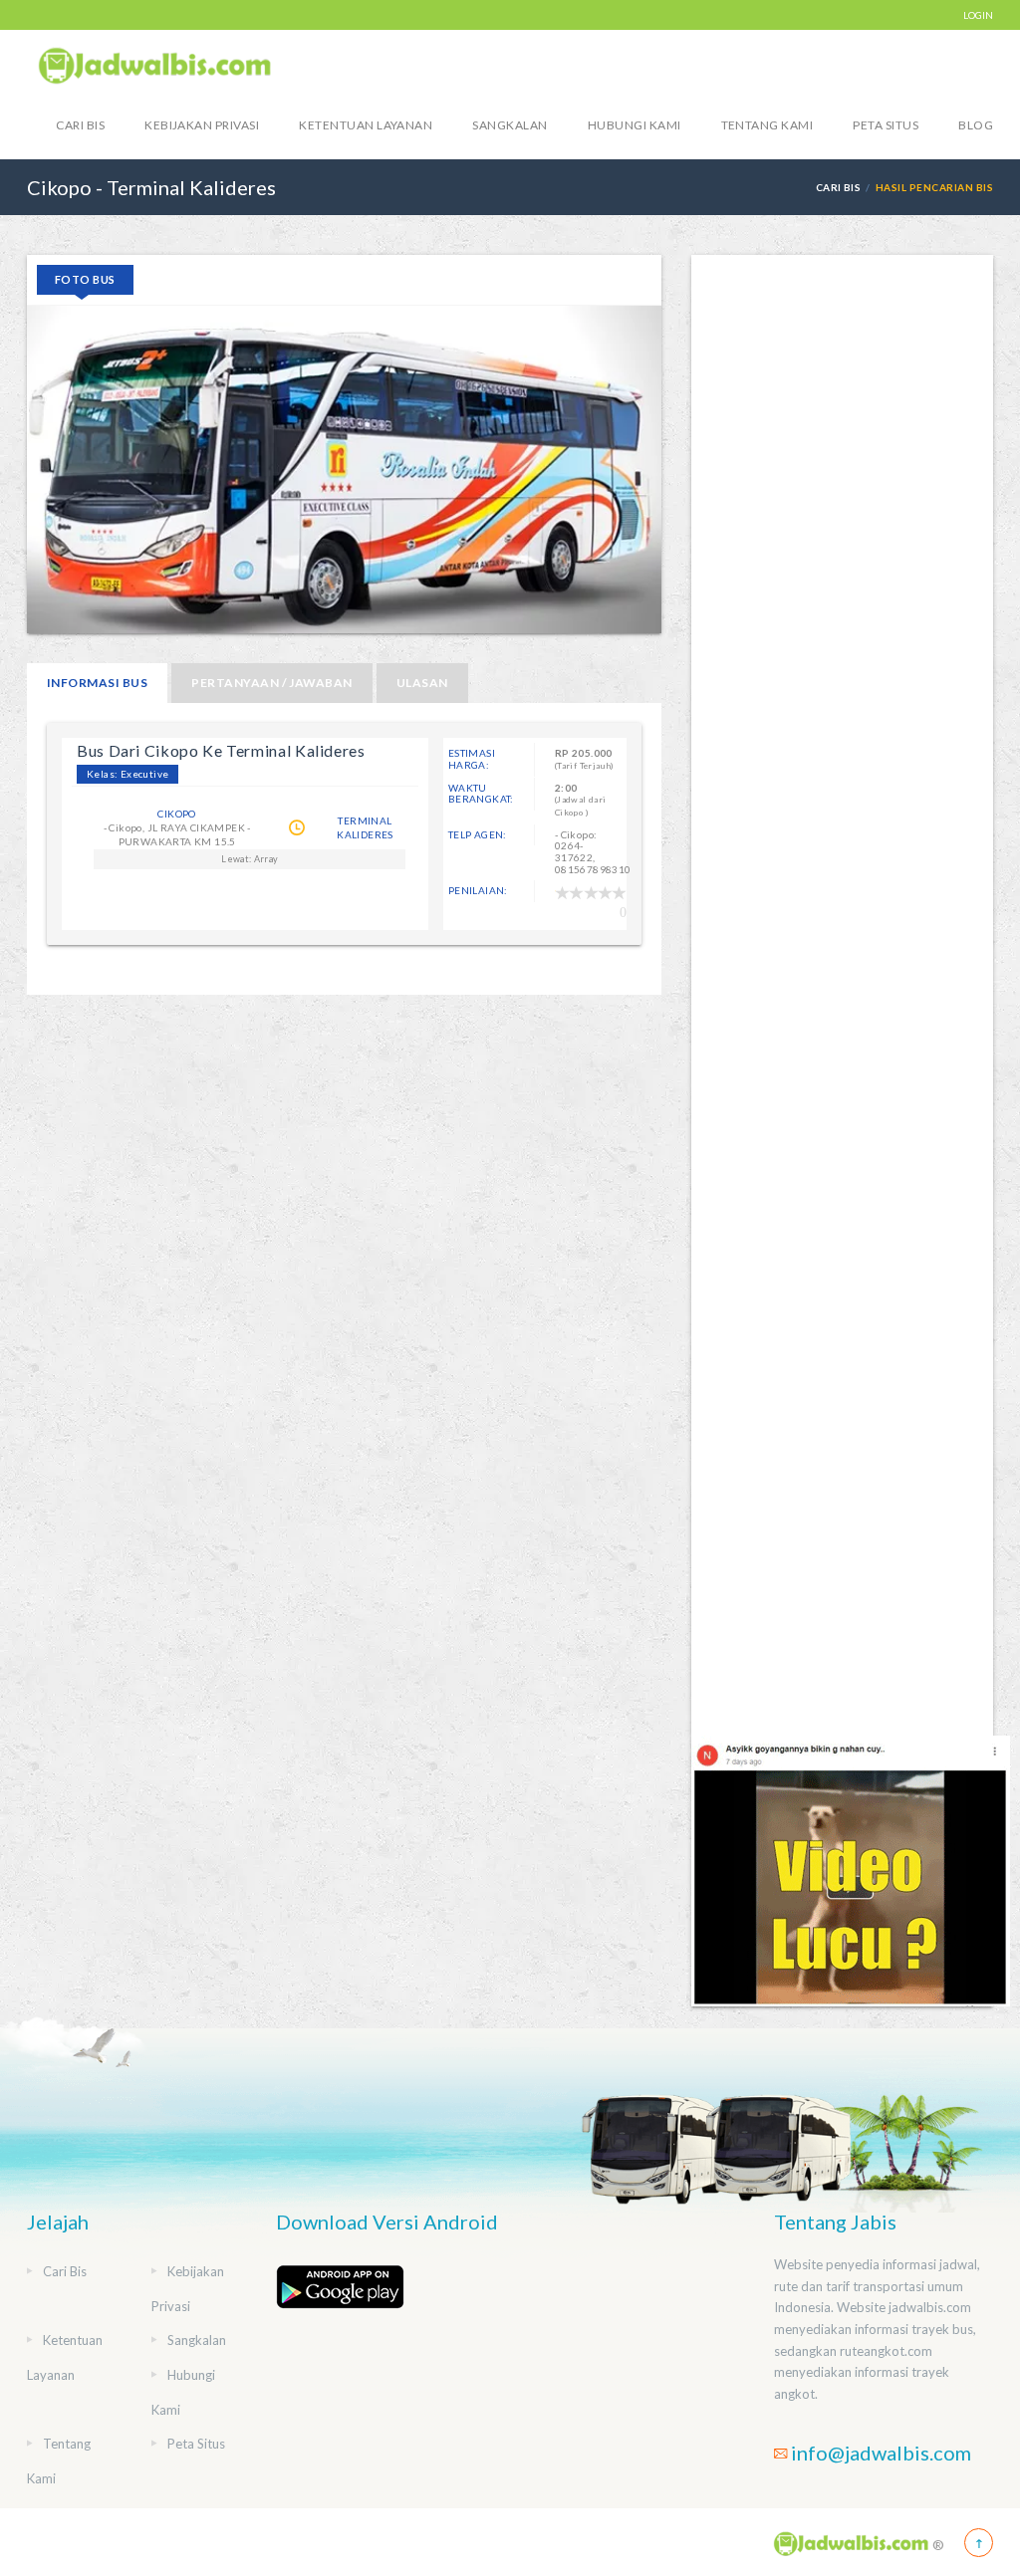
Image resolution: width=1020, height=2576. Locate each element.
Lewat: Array (250, 859)
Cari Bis (80, 125)
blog (976, 125)
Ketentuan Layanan (366, 125)
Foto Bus (85, 279)
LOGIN (978, 15)
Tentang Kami (767, 125)
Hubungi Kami (635, 125)
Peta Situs (886, 125)
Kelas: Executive (127, 774)
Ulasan (422, 683)
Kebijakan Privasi (202, 125)
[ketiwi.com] (851, 1870)
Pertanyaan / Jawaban (272, 683)
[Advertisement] (842, 995)
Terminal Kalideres (365, 827)
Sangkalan (510, 125)
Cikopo (176, 814)
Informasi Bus (97, 683)
